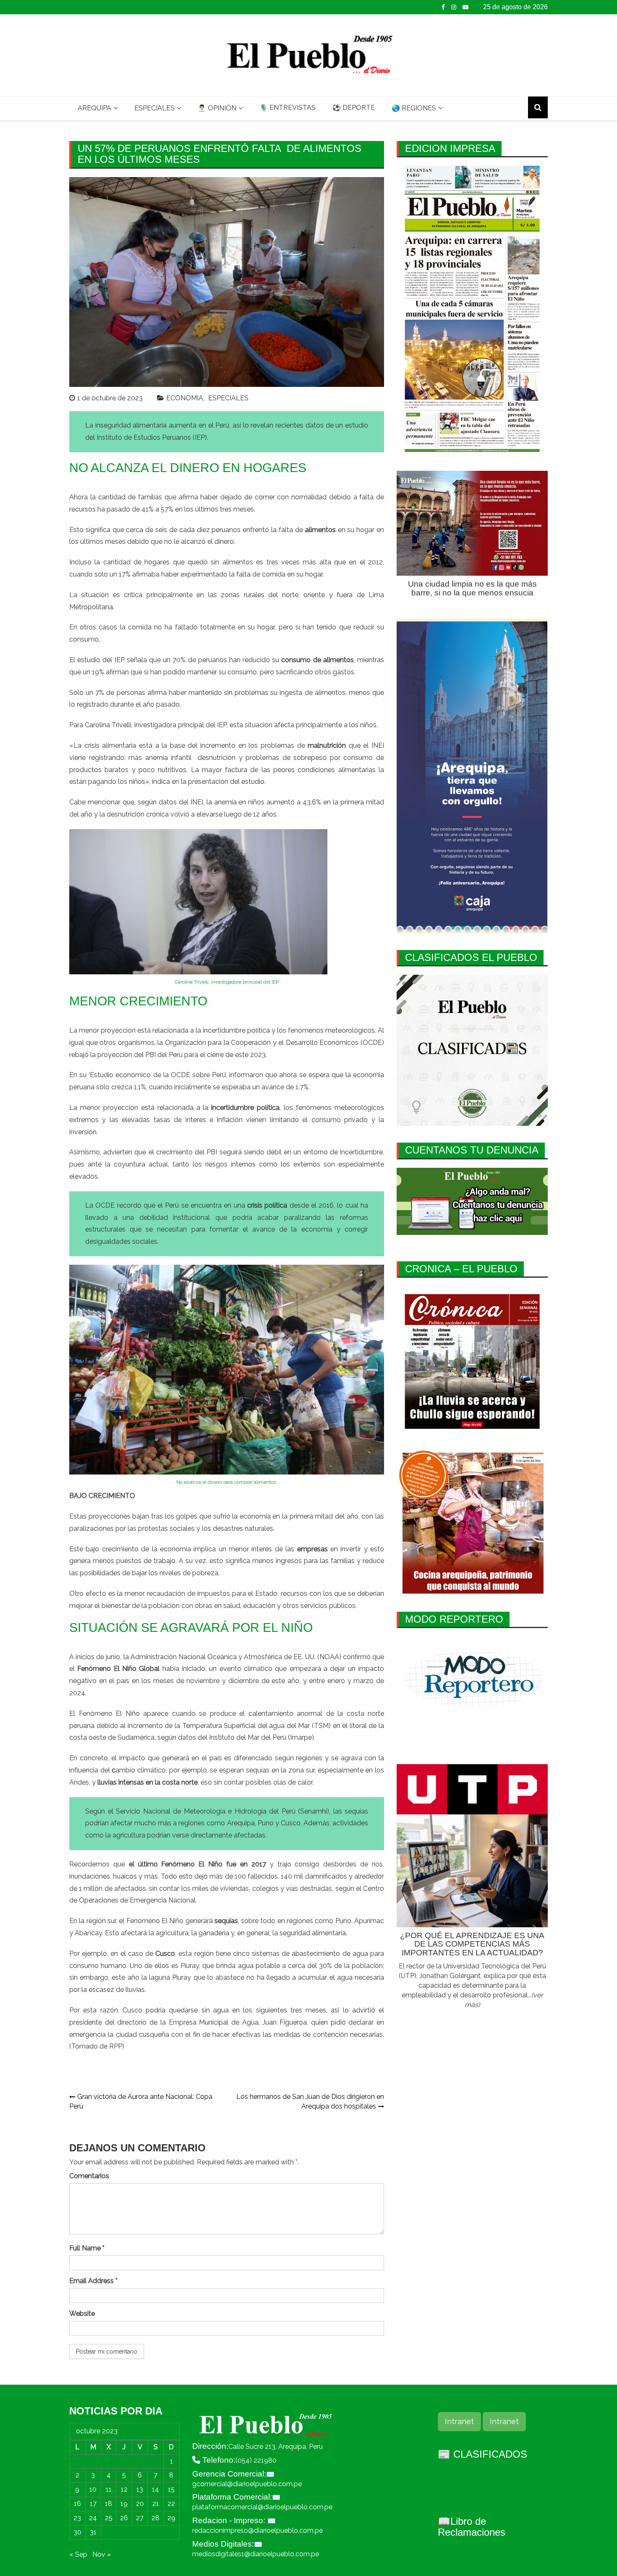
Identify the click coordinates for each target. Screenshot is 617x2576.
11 (109, 2489)
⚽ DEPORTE (354, 108)
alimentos (330, 693)
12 (124, 2489)
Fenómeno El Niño (109, 1713)
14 (156, 2489)
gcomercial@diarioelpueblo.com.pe (247, 2484)
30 (77, 2532)
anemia (225, 802)
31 (93, 2532)
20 (140, 2504)
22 (171, 2504)
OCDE (372, 1043)
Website (82, 2314)
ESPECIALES (154, 108)
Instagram (454, 7)
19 (124, 2504)
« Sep (78, 2554)
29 (171, 2518)
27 (140, 2518)
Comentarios (89, 2176)
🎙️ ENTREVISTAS (288, 108)
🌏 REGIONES (414, 108)
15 (171, 2489)
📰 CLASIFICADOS (482, 2454)
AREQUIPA (94, 108)
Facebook (443, 7)
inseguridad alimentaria (131, 425)
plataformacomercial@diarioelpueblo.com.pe (262, 2507)
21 (156, 2504)
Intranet (459, 2421)
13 (140, 2489)
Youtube (465, 7)
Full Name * (87, 2248)
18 (108, 2504)
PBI (212, 1152)
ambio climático (141, 1770)
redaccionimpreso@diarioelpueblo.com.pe (258, 2530)
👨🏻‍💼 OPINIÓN (217, 108)
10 (93, 2489)
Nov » (102, 2554)
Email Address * (93, 2281)
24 (93, 2518)
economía (255, 1516)
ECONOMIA (185, 398)
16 (77, 2504)
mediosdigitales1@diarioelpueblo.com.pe (256, 2554)
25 (109, 2518)
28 (156, 2518)
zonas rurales (242, 595)
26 (124, 2518)
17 (93, 2504)
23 (77, 2518)
